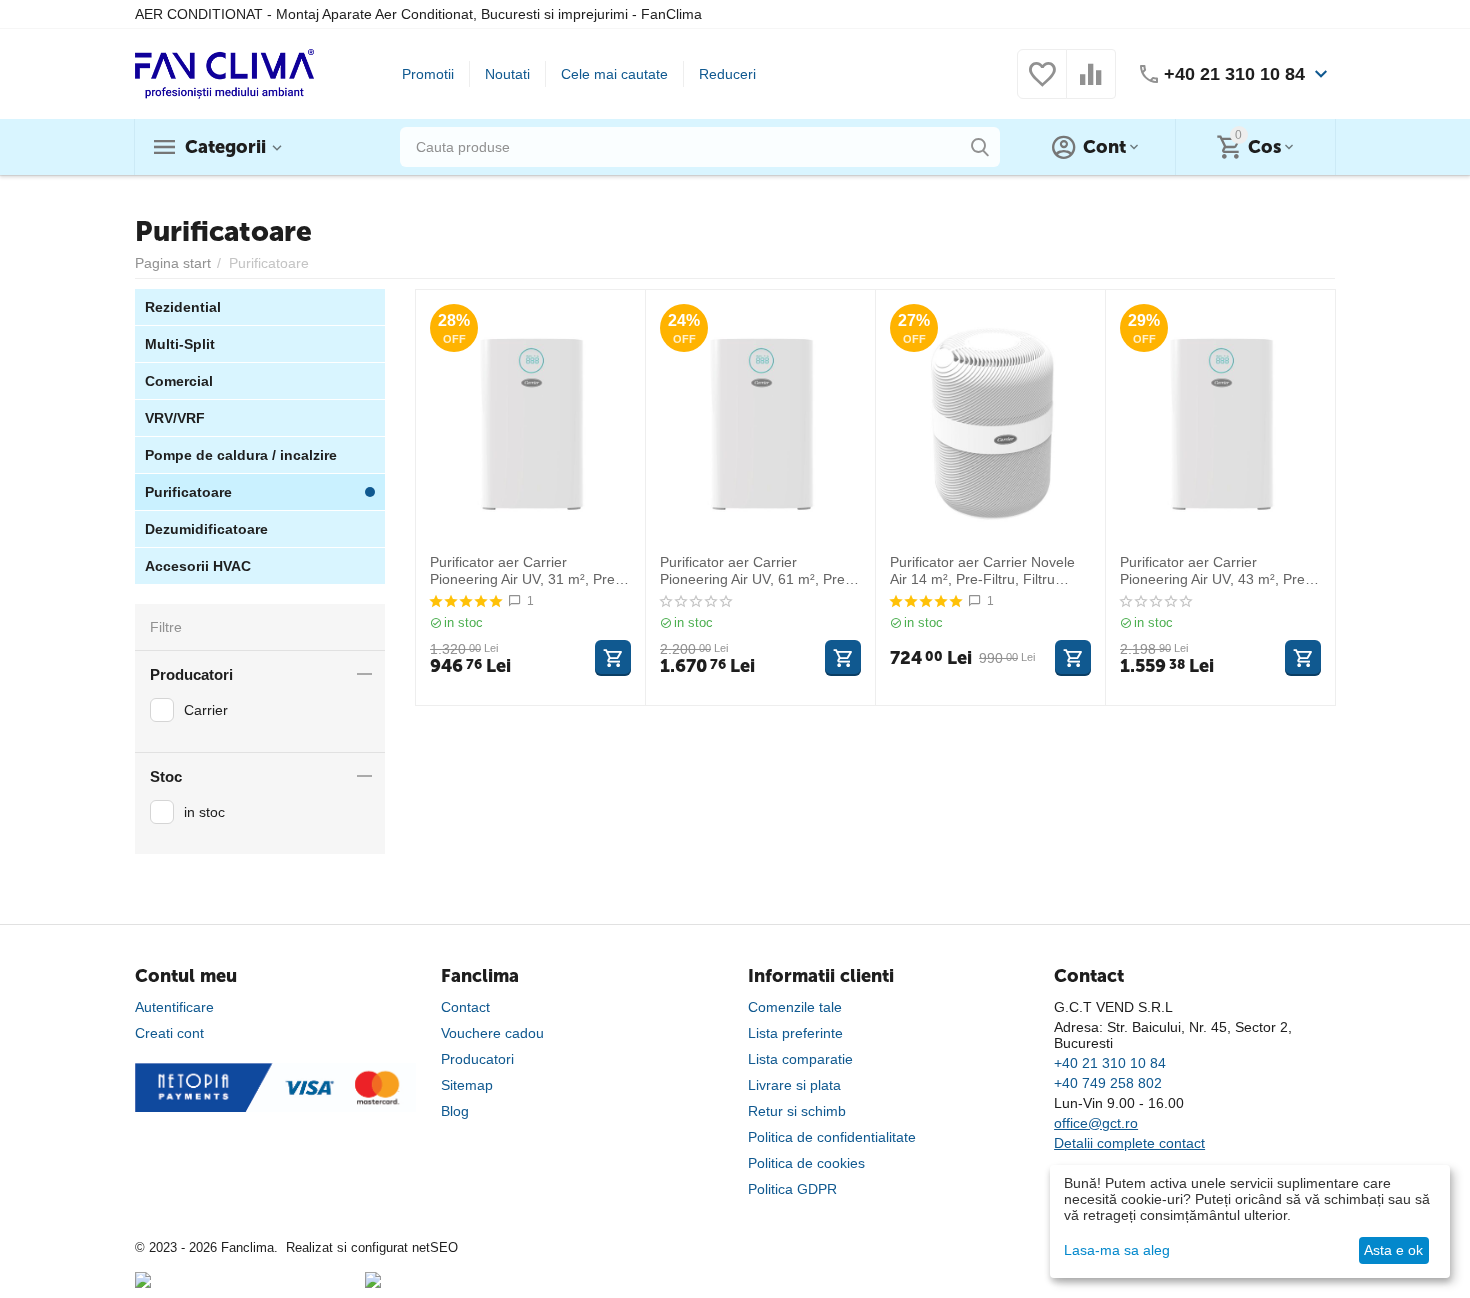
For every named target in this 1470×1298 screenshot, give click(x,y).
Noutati (507, 74)
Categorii (225, 147)
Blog (455, 1111)
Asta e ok (1393, 1250)
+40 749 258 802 (1108, 1083)
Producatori (477, 1059)
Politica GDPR (792, 1189)
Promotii (428, 74)
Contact (465, 1007)
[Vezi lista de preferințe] (1042, 85)
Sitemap (467, 1085)
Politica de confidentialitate (832, 1137)
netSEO (435, 1247)
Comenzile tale (795, 1007)
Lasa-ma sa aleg (1117, 1250)
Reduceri (727, 74)
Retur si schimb (797, 1111)
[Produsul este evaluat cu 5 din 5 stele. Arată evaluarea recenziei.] (466, 601)
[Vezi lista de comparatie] (1091, 85)
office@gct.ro (1096, 1123)
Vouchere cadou (492, 1033)
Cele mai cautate (614, 74)
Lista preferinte (795, 1033)
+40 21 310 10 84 (1234, 74)
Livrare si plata (794, 1085)
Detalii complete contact (1129, 1143)
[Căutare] (980, 147)
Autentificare (174, 1007)
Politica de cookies (806, 1163)
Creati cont (169, 1033)
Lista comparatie (800, 1059)
